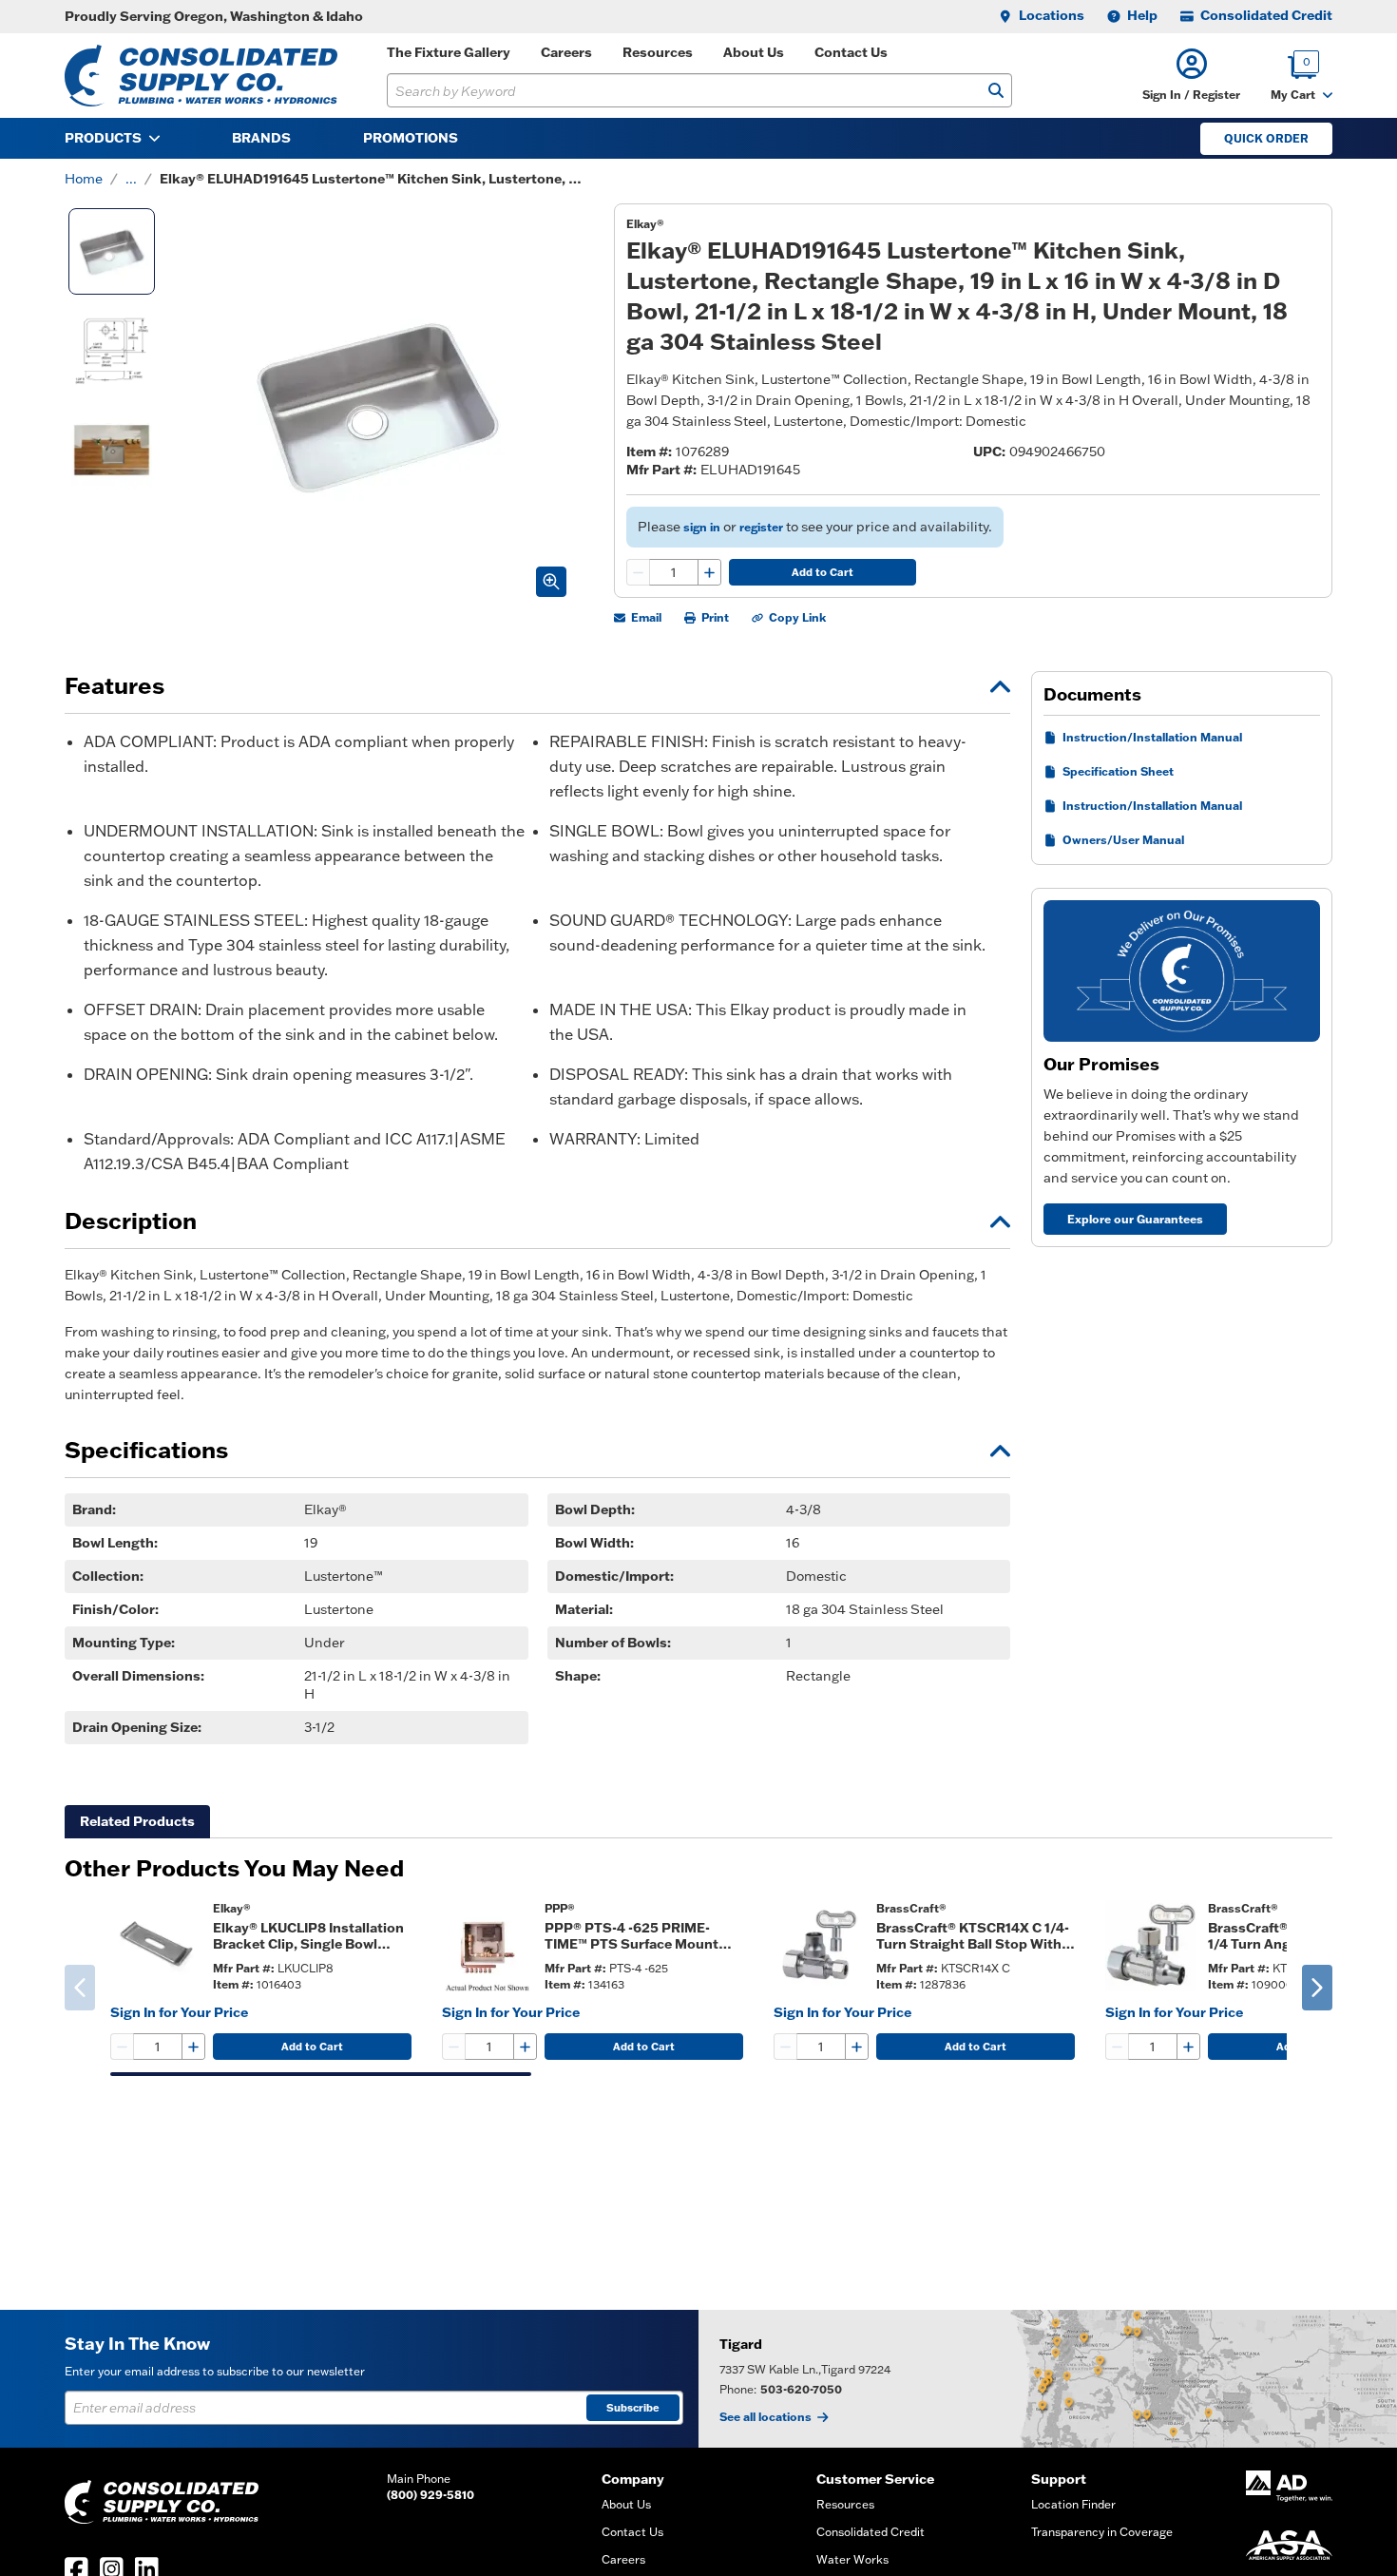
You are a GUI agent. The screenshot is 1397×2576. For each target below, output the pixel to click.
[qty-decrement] (639, 572)
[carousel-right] (1317, 1988)
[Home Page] (201, 76)
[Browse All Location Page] (1048, 2379)
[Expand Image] (551, 582)
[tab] (137, 1822)
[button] (1191, 76)
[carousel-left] (80, 1988)
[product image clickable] (156, 1946)
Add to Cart (823, 572)
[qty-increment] (709, 572)
